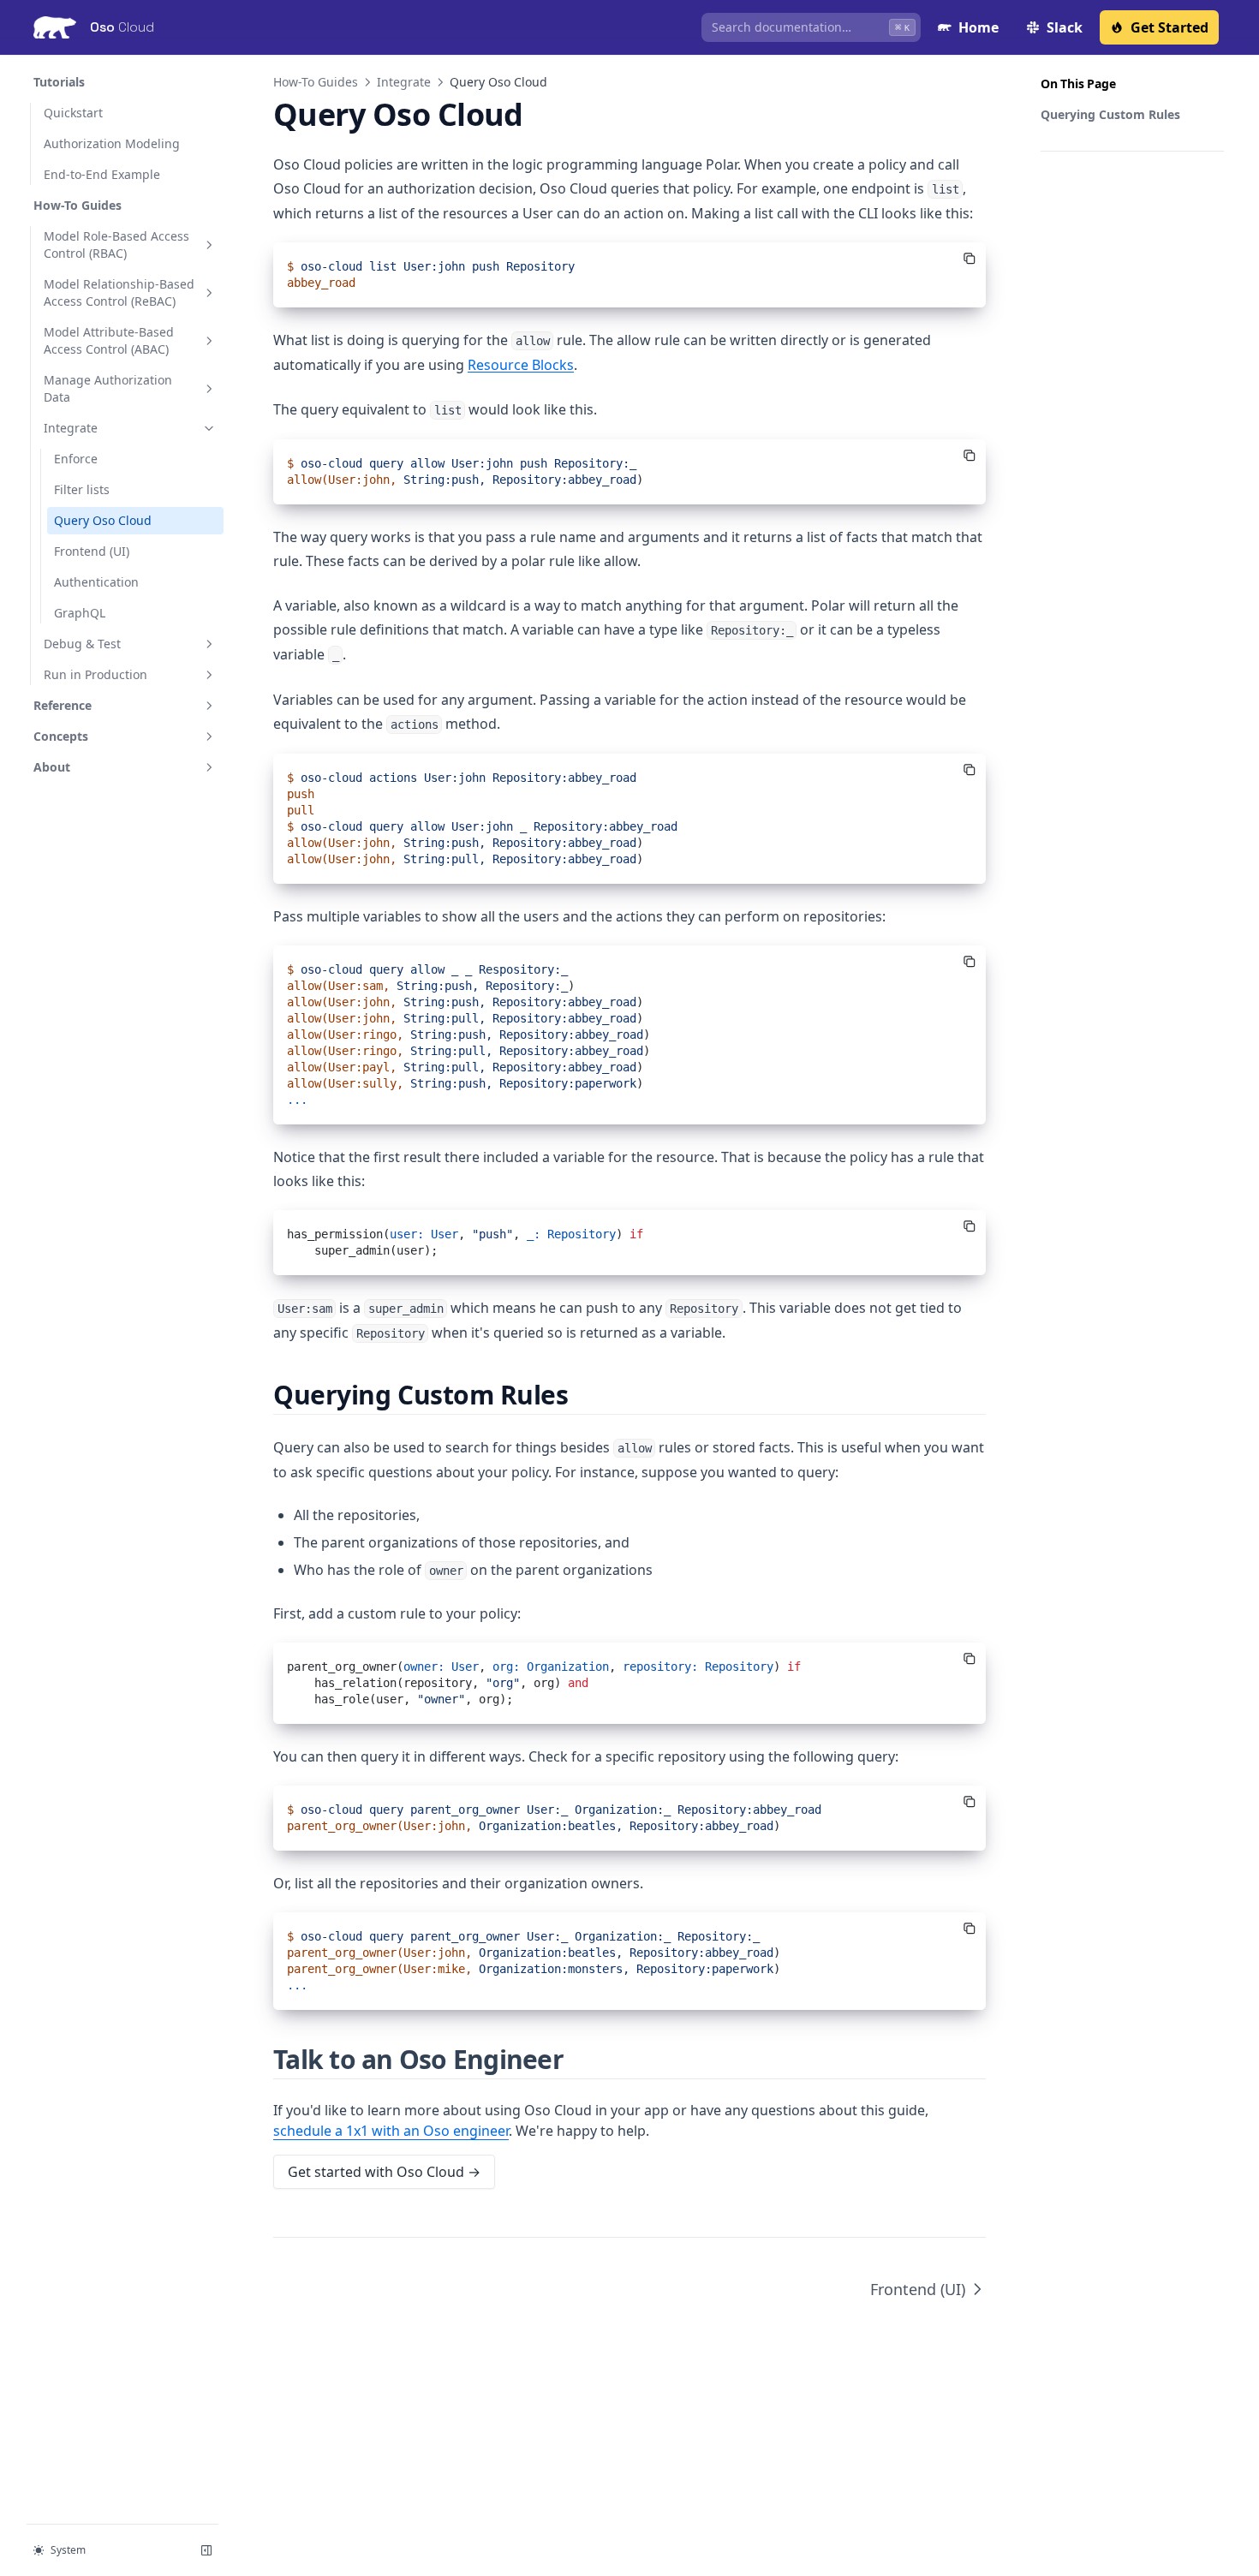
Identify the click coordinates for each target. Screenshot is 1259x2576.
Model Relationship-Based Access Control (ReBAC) (119, 292)
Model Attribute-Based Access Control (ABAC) (109, 340)
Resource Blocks (521, 365)
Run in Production (95, 674)
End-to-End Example (102, 174)
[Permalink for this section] (584, 1395)
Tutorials (59, 82)
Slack (1065, 27)
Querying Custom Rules (1110, 114)
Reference (63, 705)
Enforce (76, 459)
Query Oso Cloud (103, 520)
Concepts (61, 736)
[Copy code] (970, 259)
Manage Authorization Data (108, 388)
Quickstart (73, 113)
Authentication (96, 582)
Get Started (1169, 27)
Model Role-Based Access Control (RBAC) (116, 244)
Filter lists (82, 489)
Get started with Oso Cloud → (384, 2172)
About (52, 767)
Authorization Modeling (112, 143)
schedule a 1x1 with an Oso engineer (391, 2131)
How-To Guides (78, 205)
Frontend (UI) (92, 551)
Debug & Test (82, 644)
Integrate (71, 428)
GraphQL (80, 613)
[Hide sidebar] (206, 2550)
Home (979, 27)
